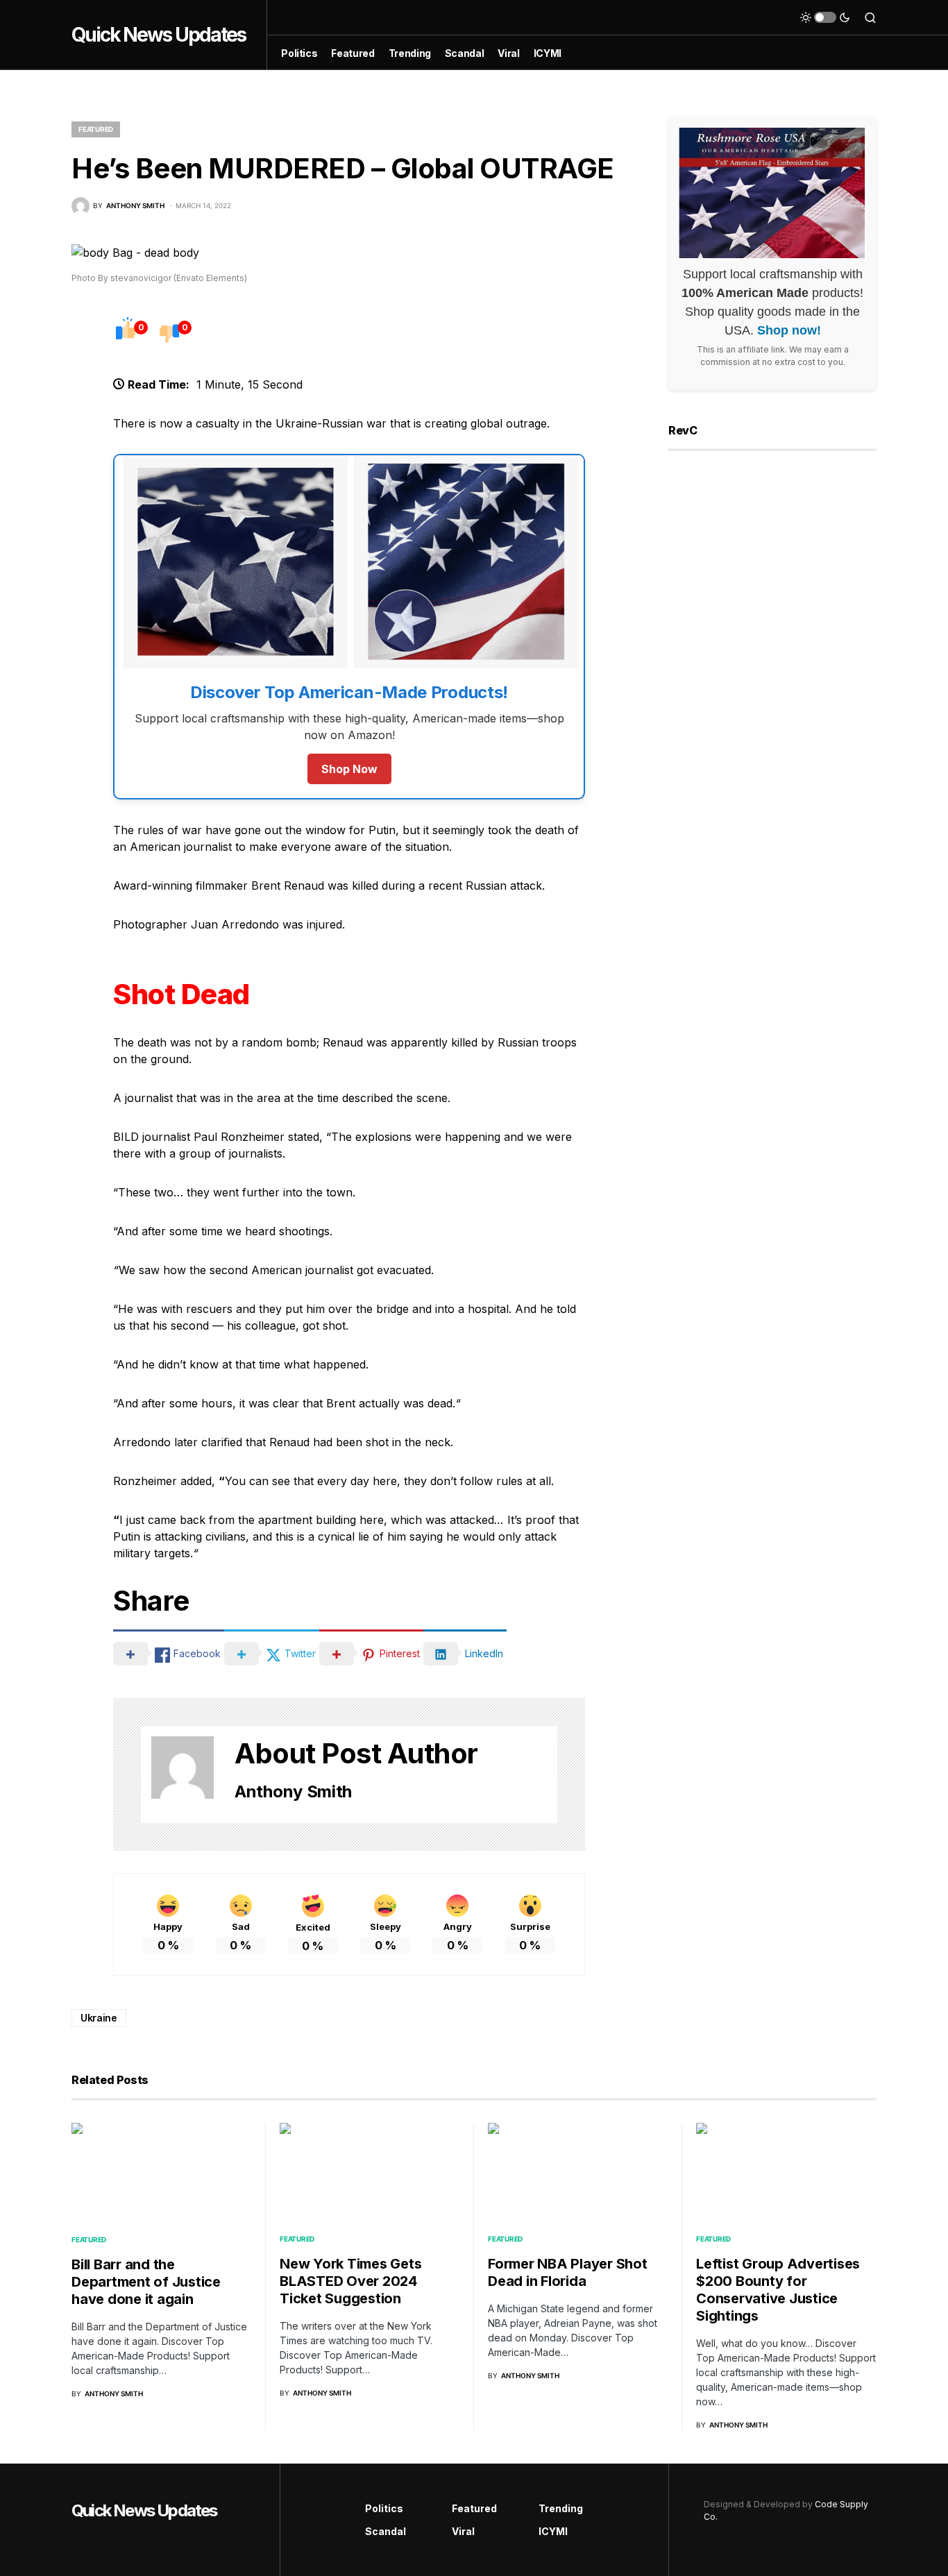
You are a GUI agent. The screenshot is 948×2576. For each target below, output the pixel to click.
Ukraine (99, 2018)
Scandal (386, 2531)
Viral (463, 2531)
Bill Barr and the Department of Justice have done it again (146, 2282)
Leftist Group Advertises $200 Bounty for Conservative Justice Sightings (778, 2290)
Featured (96, 129)
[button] (825, 17)
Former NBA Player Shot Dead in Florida (568, 2272)
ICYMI (553, 2531)
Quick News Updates (159, 35)
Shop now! (789, 331)
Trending (561, 2508)
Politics (384, 2508)
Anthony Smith (293, 1791)
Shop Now (349, 769)
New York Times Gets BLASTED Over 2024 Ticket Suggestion (350, 2281)
